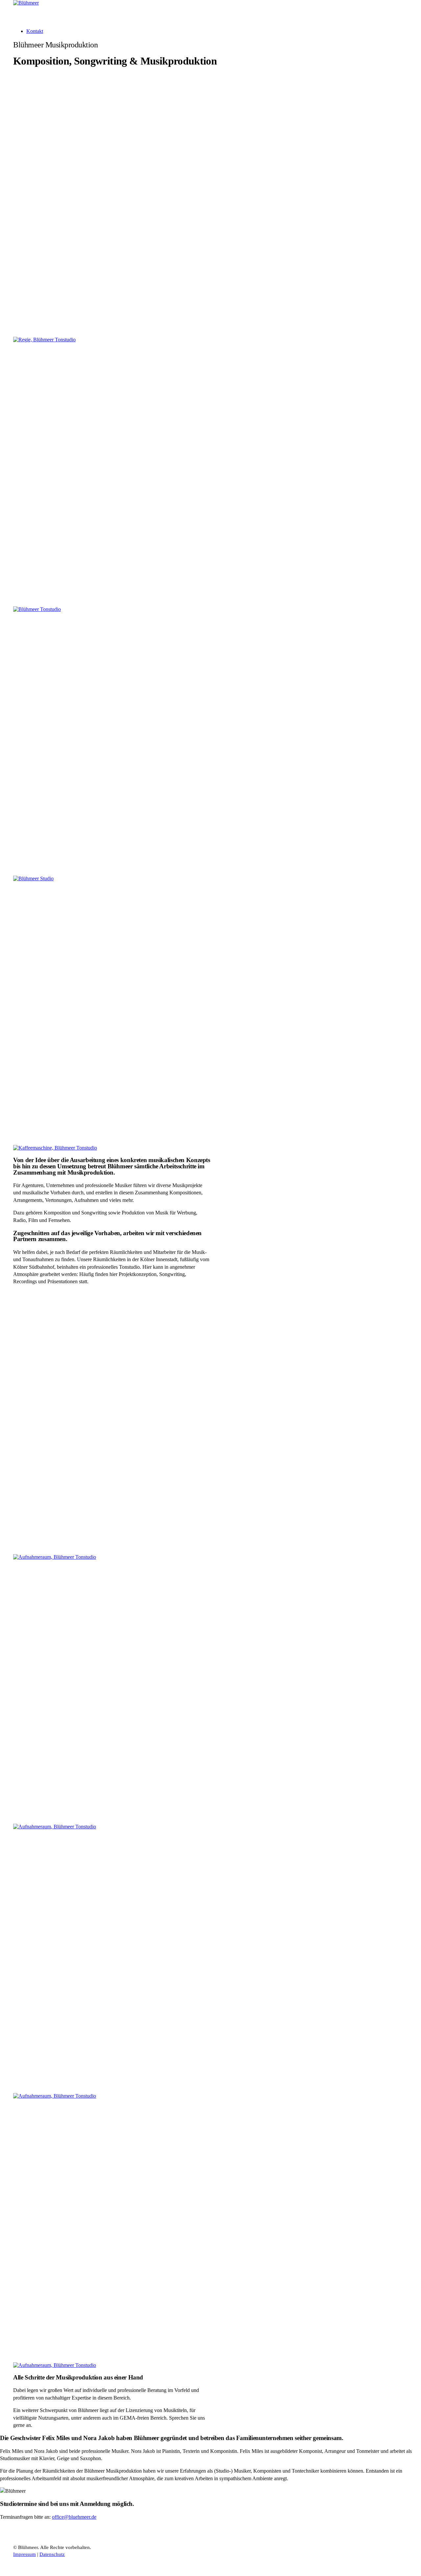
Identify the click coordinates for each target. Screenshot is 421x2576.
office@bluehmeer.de (74, 2517)
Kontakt (35, 31)
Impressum (25, 2554)
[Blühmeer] (210, 12)
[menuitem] (217, 31)
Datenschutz (52, 2554)
